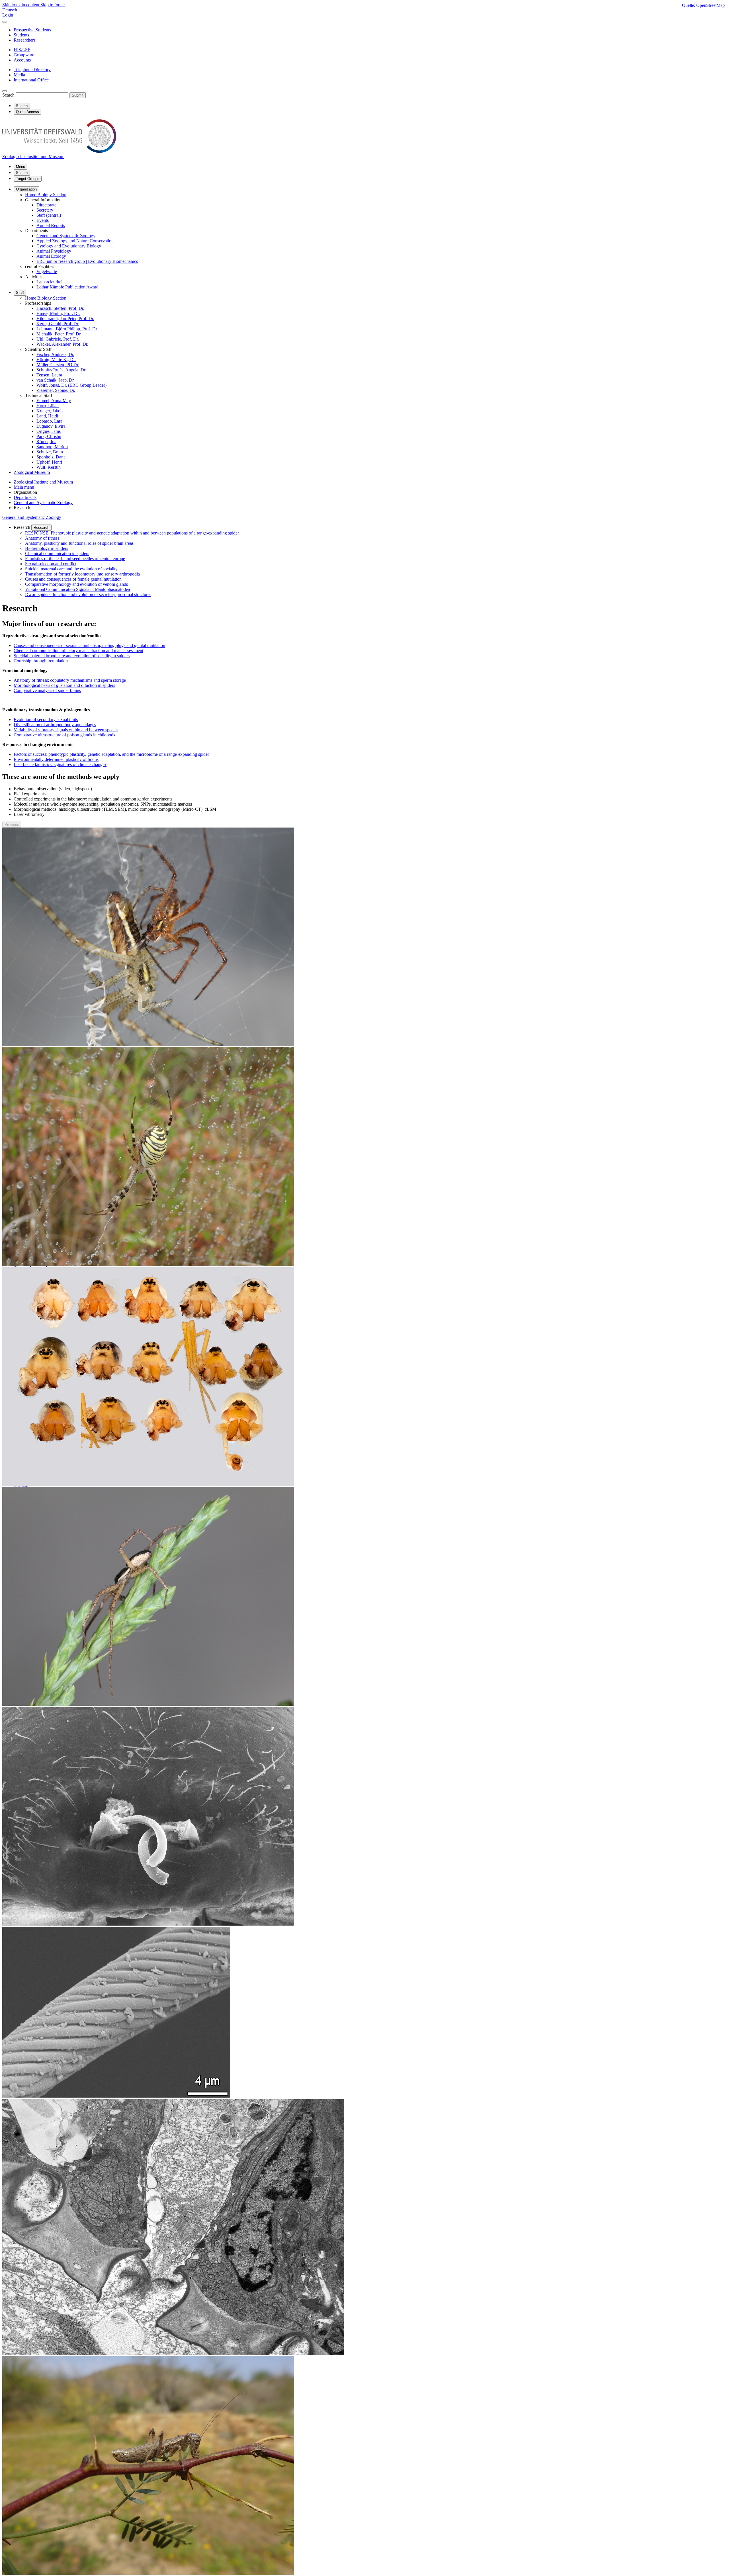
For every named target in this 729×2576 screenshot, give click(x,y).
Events (43, 220)
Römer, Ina (46, 442)
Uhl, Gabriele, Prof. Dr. (58, 339)
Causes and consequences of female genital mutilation (73, 579)
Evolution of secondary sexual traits (46, 719)
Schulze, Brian (50, 452)
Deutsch (10, 10)
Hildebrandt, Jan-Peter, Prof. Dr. (65, 319)
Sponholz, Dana (51, 457)
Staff (20, 293)
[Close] (5, 22)
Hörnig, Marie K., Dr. (56, 360)
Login (8, 15)
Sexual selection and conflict (51, 564)
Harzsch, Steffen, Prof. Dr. (60, 308)
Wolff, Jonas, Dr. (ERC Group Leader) (71, 385)
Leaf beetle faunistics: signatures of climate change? (60, 764)
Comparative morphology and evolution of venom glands (76, 584)
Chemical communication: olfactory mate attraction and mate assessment (78, 651)
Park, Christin (49, 436)
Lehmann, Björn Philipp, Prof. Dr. (67, 329)
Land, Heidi (47, 416)
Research (41, 528)
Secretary (45, 210)
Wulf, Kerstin (49, 467)
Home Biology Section (46, 195)
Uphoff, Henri (49, 462)
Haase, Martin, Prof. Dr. (58, 313)
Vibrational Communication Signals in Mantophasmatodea (77, 589)
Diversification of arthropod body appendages (55, 725)
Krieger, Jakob (50, 411)
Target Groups (28, 179)
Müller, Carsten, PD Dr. (58, 365)
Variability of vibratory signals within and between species (66, 730)
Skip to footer (53, 5)
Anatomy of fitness (42, 538)
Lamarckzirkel (49, 282)
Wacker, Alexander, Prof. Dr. (62, 344)
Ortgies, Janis (49, 431)
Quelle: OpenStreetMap (703, 5)
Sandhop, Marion (52, 447)
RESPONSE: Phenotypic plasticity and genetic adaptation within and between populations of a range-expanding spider (132, 533)
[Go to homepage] (59, 151)
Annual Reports (51, 225)
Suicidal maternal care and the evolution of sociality (71, 569)
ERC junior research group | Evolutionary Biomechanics (87, 261)
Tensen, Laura (49, 375)
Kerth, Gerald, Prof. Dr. (58, 324)
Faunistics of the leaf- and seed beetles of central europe (75, 559)
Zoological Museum (32, 472)
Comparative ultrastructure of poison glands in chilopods (64, 735)
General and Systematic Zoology (66, 236)
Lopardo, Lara (49, 421)
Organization (26, 189)
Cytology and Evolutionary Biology (69, 246)
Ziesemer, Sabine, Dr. (56, 390)
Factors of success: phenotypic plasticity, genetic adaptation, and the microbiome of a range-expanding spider (111, 754)
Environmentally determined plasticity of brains (56, 759)
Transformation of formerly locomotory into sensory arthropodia (82, 574)
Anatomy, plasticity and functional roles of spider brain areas (79, 543)
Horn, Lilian (48, 406)
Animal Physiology (54, 251)
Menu (21, 167)
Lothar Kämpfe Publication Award (67, 287)
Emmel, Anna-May (54, 401)
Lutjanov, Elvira (51, 426)
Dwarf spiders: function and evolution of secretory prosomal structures (88, 594)
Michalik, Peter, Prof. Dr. (59, 334)
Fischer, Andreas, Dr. (55, 354)
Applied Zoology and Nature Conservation (75, 241)
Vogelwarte (47, 272)
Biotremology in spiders (47, 548)
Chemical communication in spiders (57, 553)
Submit (78, 95)
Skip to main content (21, 5)
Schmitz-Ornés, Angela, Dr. (61, 370)
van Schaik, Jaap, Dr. (56, 380)
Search (8, 95)
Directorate (46, 205)
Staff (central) (49, 215)
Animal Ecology (51, 256)
